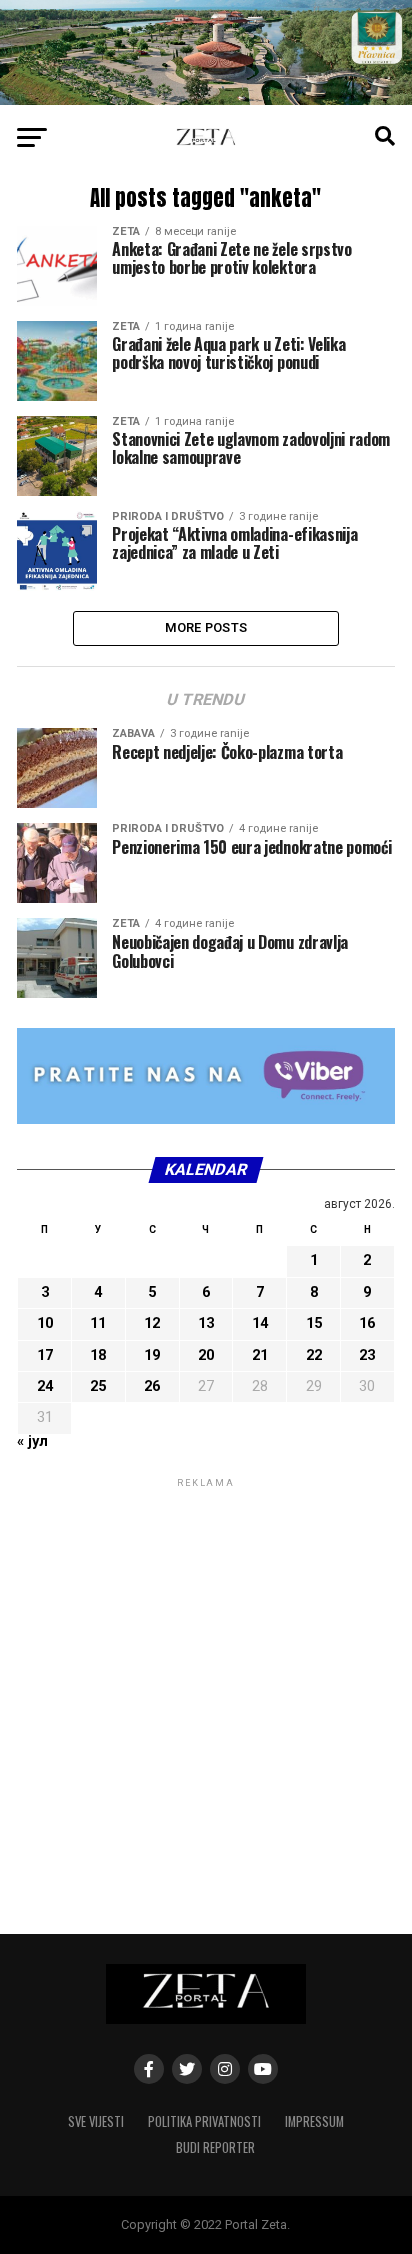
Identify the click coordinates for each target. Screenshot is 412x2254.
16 (367, 1323)
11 (98, 1323)
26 (152, 1386)
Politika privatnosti (204, 2121)
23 (367, 1355)
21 (260, 1355)
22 (314, 1355)
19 (152, 1355)
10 (45, 1323)
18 (98, 1355)
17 (45, 1355)
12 (152, 1323)
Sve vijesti (96, 2121)
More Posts (206, 627)
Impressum (314, 2121)
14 (260, 1323)
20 (206, 1355)
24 (45, 1386)
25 (98, 1386)
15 (314, 1323)
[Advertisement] (206, 1698)
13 (206, 1323)
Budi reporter (215, 2147)
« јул (32, 1441)
